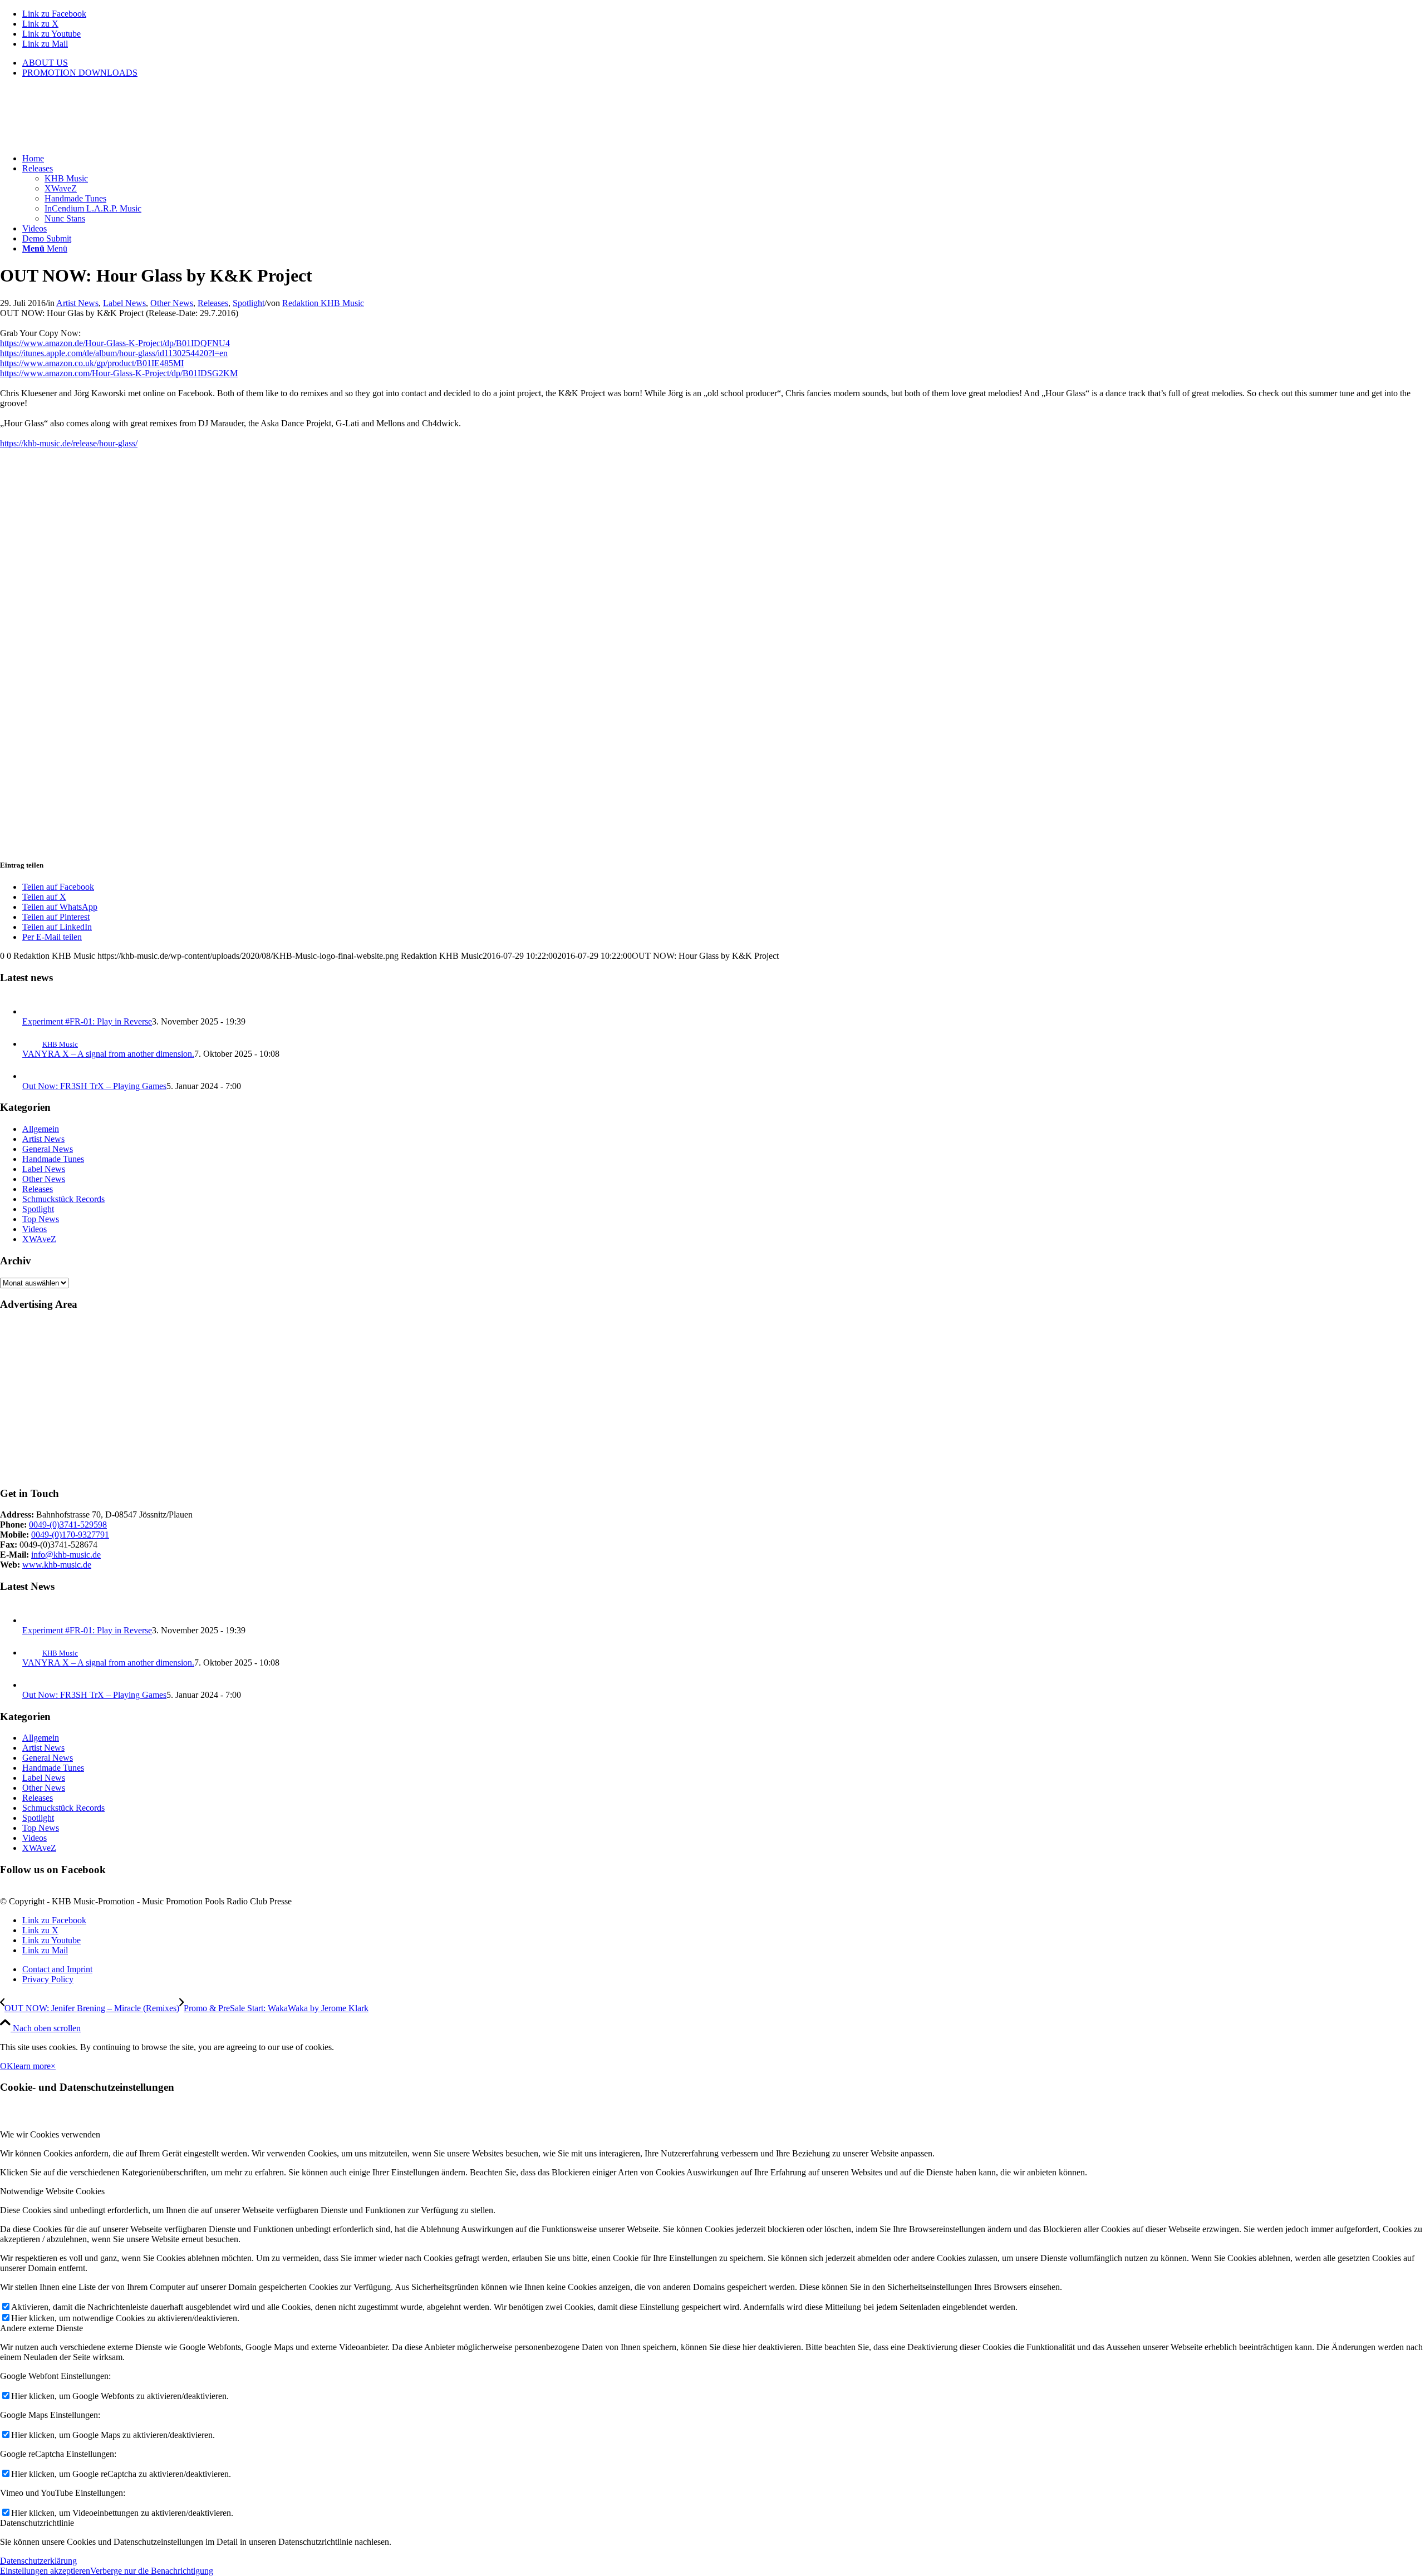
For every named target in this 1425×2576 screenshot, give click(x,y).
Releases (213, 303)
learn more (32, 2066)
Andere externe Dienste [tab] (41, 2328)
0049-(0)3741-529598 (68, 1525)
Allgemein (41, 1129)
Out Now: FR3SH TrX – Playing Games (94, 1086)
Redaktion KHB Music (323, 303)
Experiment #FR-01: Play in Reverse (87, 1021)
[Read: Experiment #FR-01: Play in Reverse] (32, 1011)
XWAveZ (39, 1239)
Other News (172, 303)
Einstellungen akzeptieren (45, 2571)
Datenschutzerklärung (38, 2561)
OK (7, 2066)
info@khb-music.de (66, 1555)
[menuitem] (724, 63)
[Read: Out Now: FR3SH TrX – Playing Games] (32, 1076)
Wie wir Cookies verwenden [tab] (50, 2134)
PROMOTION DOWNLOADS (80, 73)
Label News (124, 303)
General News (48, 1149)
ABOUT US (45, 63)
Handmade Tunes (53, 1159)
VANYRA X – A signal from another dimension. (108, 1054)
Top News (41, 1219)
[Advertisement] (334, 1399)
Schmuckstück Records (63, 1199)
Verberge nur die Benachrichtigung (152, 2571)
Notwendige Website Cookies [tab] (52, 2191)
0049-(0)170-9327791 (70, 1535)
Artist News (77, 303)
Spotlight (249, 303)
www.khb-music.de (57, 1565)
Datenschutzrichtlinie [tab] (37, 2523)
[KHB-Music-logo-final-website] (83, 139)
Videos (35, 1229)
